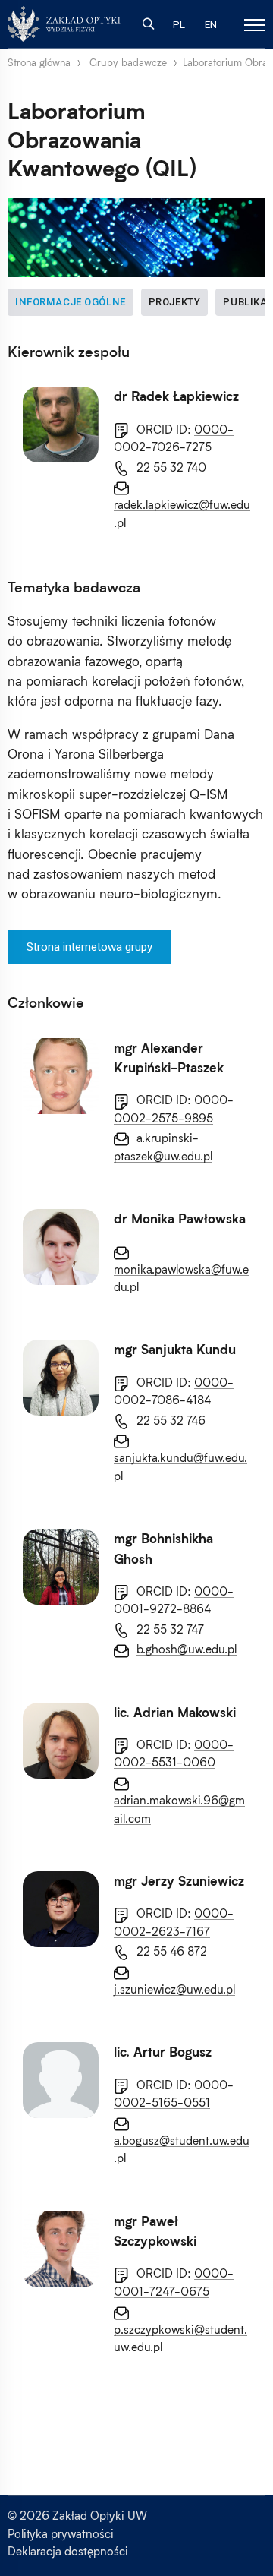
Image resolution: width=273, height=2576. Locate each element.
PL (179, 24)
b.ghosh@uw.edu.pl (187, 1649)
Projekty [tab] (175, 302)
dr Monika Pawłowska (180, 1219)
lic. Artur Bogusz (163, 2052)
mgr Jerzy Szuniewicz (179, 1881)
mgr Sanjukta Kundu (175, 1350)
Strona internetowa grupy (89, 947)
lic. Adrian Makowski (175, 1713)
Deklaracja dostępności (68, 2551)
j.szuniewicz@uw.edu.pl (174, 1989)
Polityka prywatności (61, 2533)
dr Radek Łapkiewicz (176, 396)
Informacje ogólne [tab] (71, 302)
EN (211, 24)
